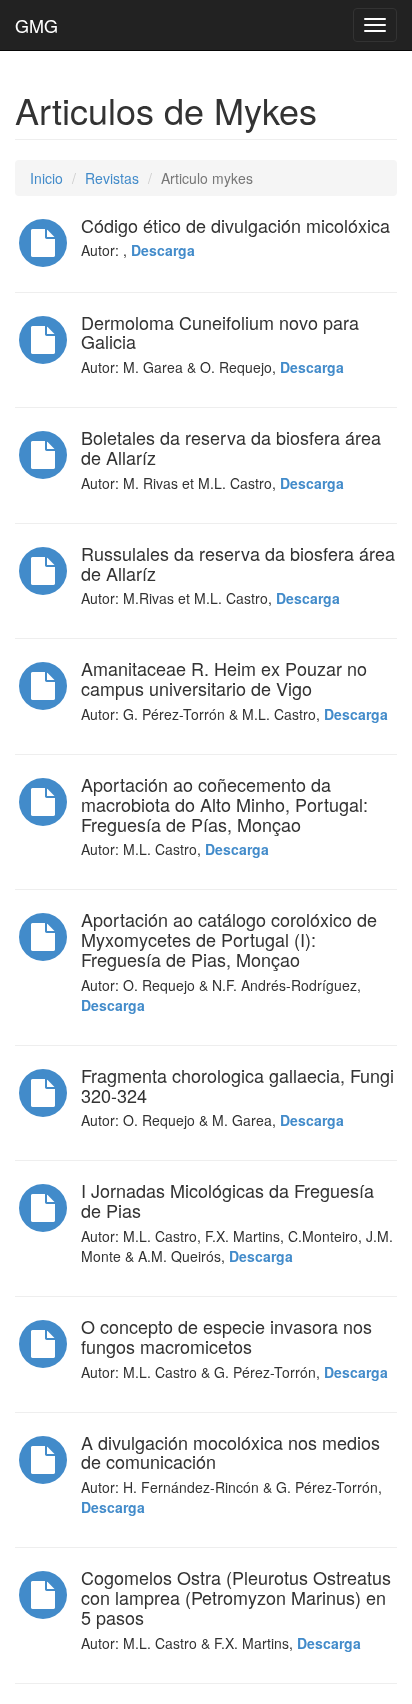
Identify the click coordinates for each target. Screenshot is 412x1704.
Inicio (46, 178)
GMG (36, 25)
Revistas (112, 178)
